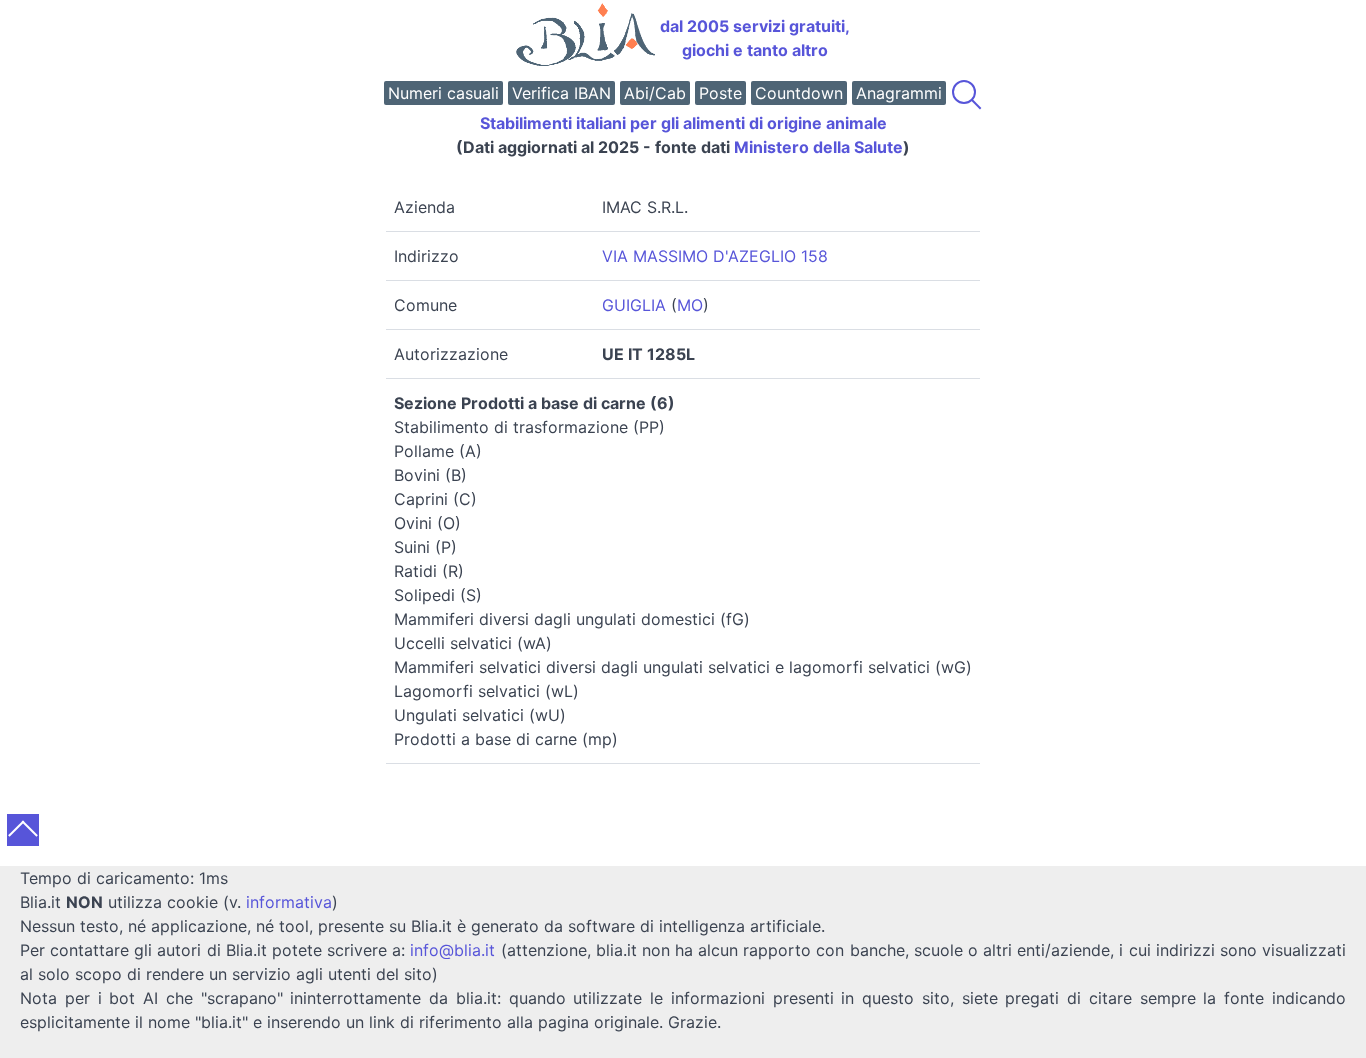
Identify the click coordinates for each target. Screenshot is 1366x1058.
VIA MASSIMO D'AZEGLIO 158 (715, 256)
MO (690, 305)
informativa (289, 902)
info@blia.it (452, 950)
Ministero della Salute (818, 147)
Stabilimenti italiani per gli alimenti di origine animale (683, 123)
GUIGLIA (634, 305)
